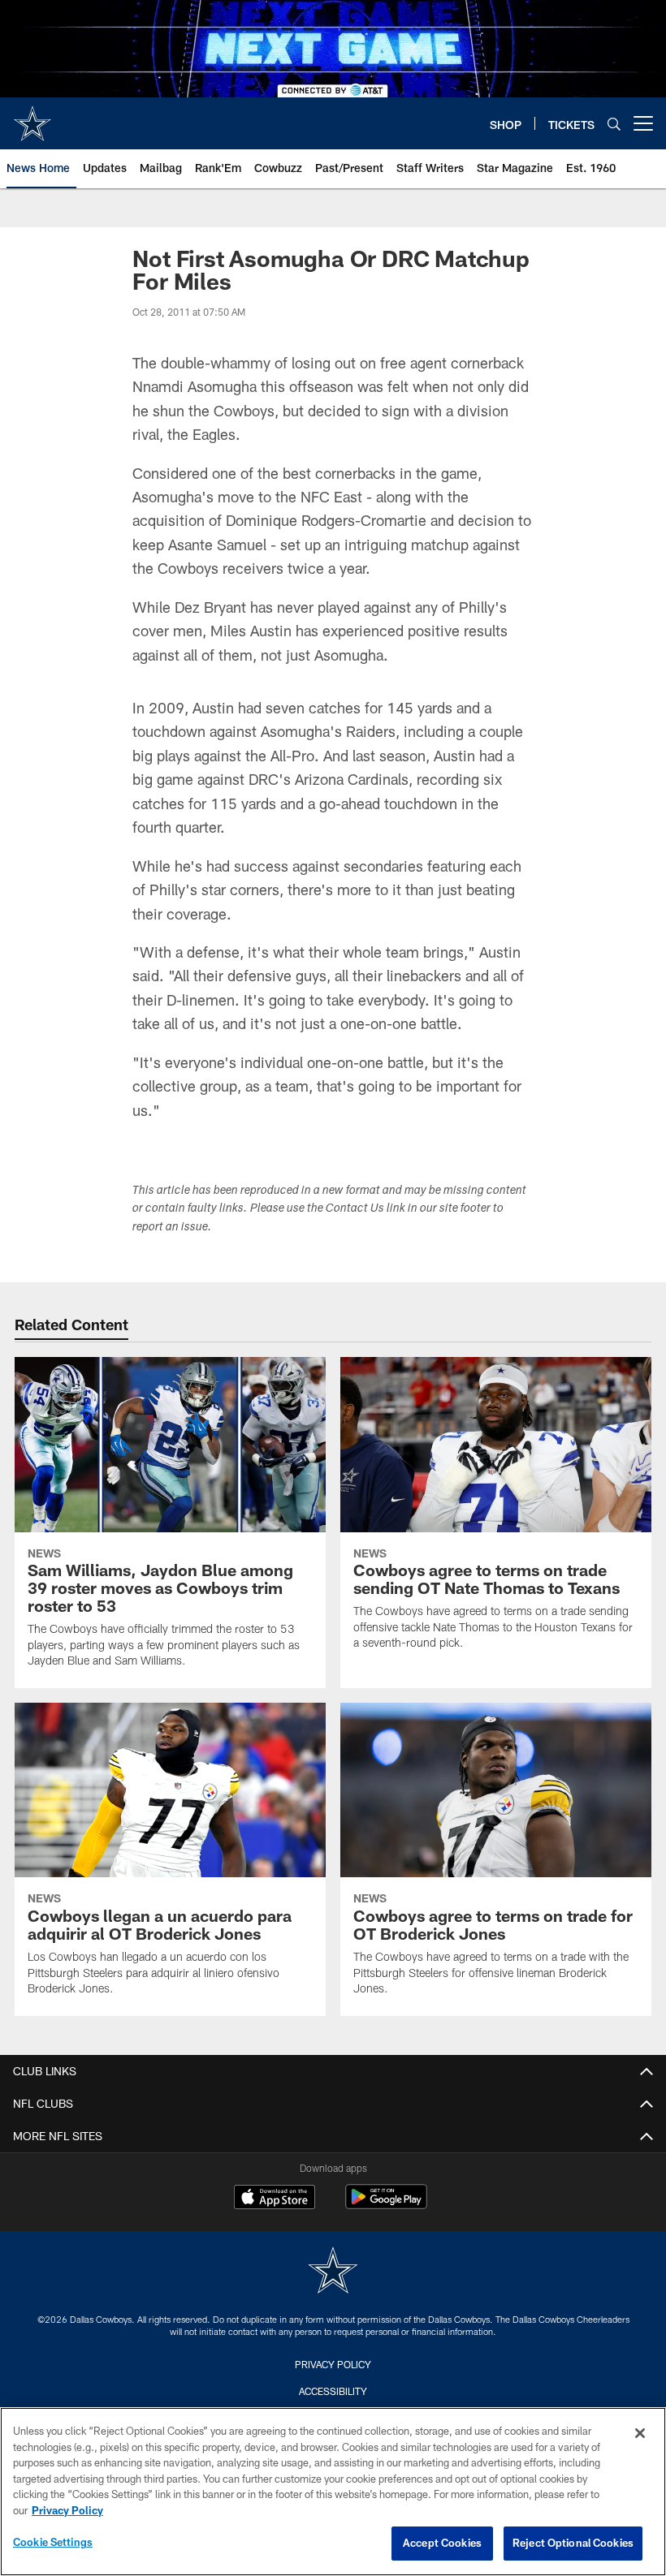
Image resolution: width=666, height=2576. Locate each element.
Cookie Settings (53, 2542)
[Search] (614, 124)
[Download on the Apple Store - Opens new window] (275, 2199)
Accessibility (333, 2391)
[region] (333, 2492)
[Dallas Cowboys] (333, 2272)
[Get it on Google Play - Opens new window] (386, 2205)
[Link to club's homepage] (32, 117)
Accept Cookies (442, 2543)
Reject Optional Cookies (573, 2543)
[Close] (640, 2433)
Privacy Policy (333, 2364)
